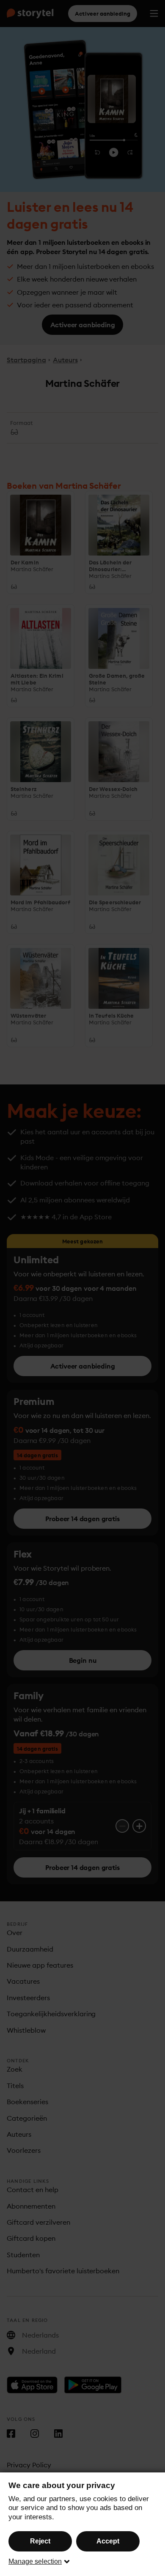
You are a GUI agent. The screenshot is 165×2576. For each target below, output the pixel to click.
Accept (108, 2541)
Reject (40, 2541)
